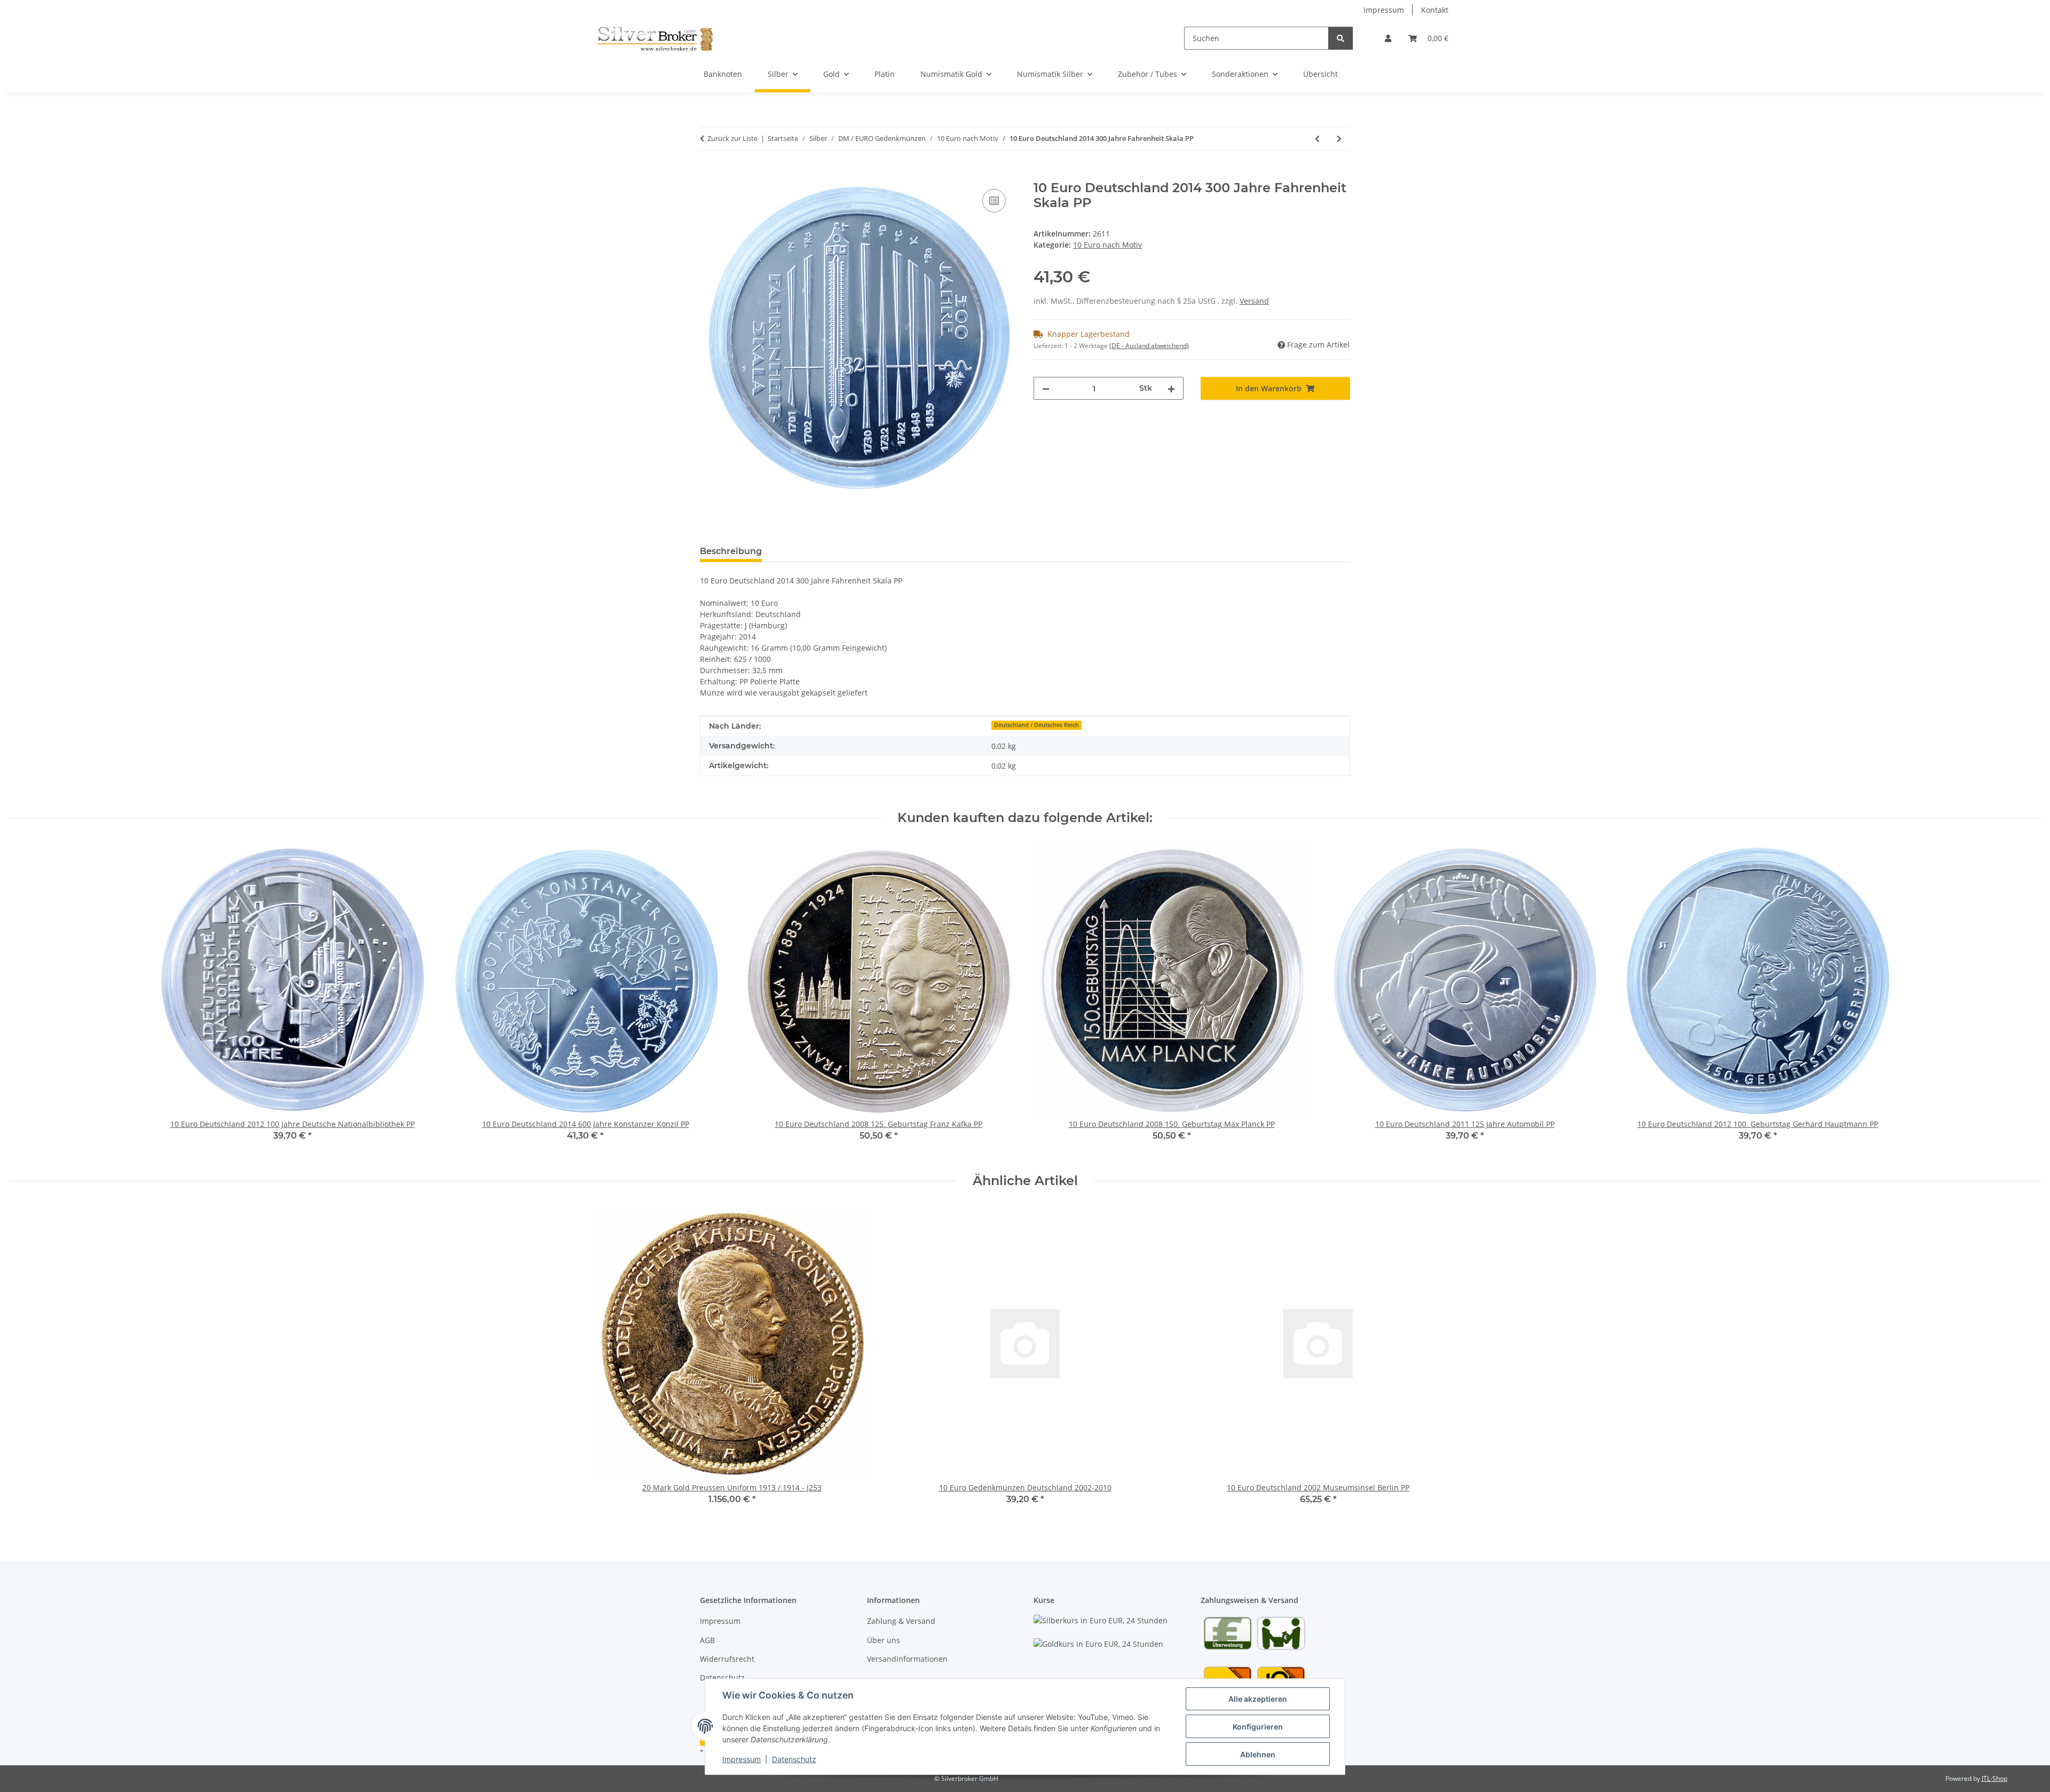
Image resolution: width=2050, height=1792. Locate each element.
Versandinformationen (907, 1659)
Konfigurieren (1258, 1727)
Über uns (884, 1640)
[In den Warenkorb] (708, 175)
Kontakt (1435, 10)
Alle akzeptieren (1258, 1699)
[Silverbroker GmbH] (655, 38)
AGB (707, 1640)
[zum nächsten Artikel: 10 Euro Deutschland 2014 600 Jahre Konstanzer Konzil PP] (1339, 139)
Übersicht (1320, 74)
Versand (1254, 301)
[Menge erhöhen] (1171, 388)
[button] (1388, 38)
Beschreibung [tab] (731, 551)
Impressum (742, 1759)
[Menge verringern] (1046, 388)
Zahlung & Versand (901, 1621)
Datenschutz (794, 1759)
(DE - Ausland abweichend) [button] (1149, 346)
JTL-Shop (1994, 1778)
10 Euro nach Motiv (1107, 245)
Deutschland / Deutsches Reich (1036, 725)
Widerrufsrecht (727, 1659)
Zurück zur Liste (732, 138)
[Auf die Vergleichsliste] (994, 201)
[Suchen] (1341, 38)
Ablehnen (1258, 1754)
